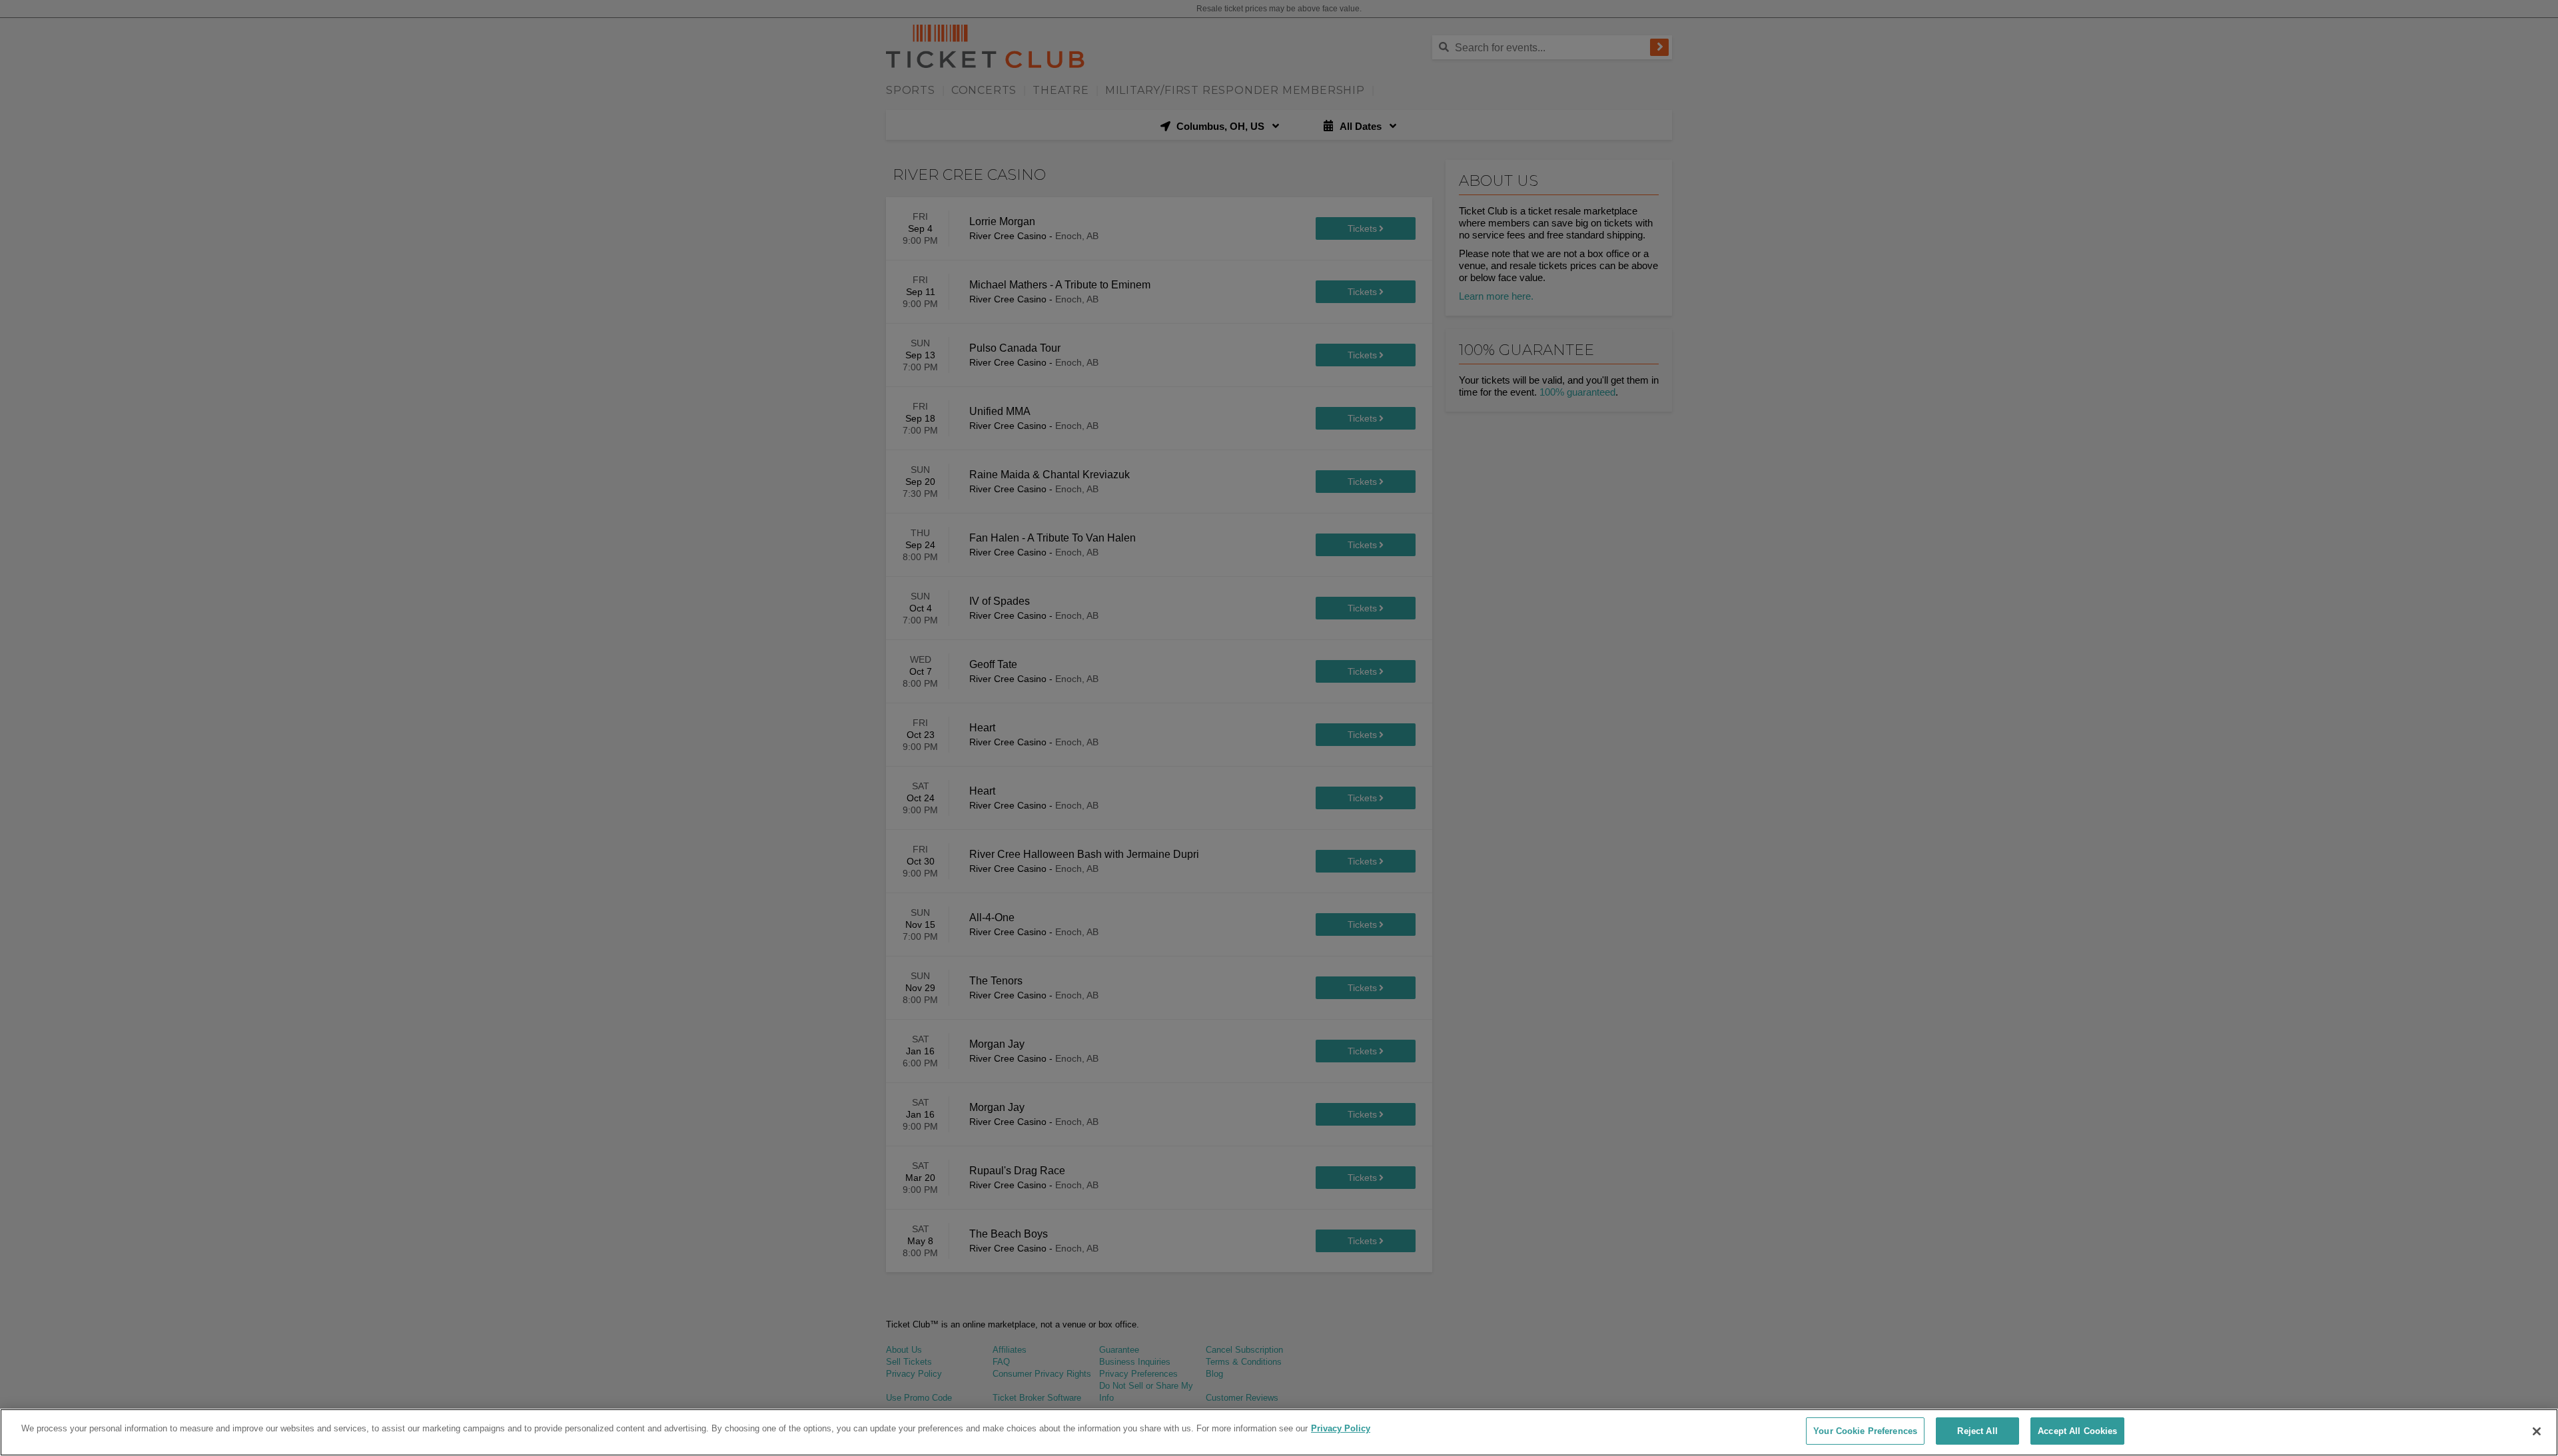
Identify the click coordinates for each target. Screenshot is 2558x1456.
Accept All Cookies (2077, 1431)
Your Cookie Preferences (1865, 1431)
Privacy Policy (1341, 1428)
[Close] (2537, 1431)
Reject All (1977, 1431)
